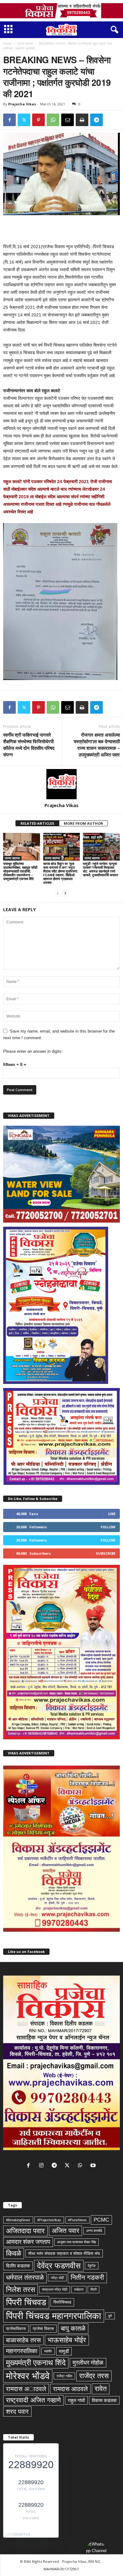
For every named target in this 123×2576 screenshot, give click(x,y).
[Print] (82, 120)
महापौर (48, 2351)
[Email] (67, 120)
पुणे (110, 2316)
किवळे (14, 2253)
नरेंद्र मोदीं (57, 2278)
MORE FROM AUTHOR (83, 823)
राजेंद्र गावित (64, 2376)
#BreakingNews (18, 2220)
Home (7, 43)
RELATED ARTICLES (37, 823)
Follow (108, 1527)
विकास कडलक (104, 2400)
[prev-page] (58, 893)
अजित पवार (65, 2231)
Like (112, 1514)
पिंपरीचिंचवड (62, 2302)
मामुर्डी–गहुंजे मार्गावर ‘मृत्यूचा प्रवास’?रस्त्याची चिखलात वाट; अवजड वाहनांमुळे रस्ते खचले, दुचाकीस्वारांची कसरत (100, 869)
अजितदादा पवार (25, 2231)
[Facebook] (9, 120)
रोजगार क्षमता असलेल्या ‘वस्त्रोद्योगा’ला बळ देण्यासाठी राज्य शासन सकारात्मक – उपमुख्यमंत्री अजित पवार (97, 745)
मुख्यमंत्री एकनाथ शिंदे (36, 2363)
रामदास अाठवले (26, 2389)
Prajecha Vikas (22, 104)
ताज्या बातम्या (25, 43)
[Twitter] (24, 120)
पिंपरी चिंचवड (26, 2302)
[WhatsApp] (53, 120)
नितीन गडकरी (87, 2278)
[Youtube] (94, 2166)
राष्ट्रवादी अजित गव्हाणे (33, 2400)
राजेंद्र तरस (94, 2376)
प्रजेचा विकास (43, 2329)
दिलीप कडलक (18, 2266)
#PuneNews (77, 2220)
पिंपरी (94, 2289)
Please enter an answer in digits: (33, 1051)
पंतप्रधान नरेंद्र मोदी (55, 2289)
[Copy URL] (111, 120)
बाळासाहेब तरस (23, 2340)
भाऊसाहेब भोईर (67, 2340)
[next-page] (65, 893)
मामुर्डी (64, 2351)
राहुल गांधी (76, 2400)
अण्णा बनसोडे (94, 2231)
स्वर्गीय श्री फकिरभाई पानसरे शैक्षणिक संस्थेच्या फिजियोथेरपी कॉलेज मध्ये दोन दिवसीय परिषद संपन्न (29, 745)
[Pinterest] (38, 120)
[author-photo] (61, 784)
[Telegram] (97, 120)
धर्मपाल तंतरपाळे (25, 2278)
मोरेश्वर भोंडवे (28, 2376)
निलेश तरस (20, 2289)
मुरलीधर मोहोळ (88, 2363)
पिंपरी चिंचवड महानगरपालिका (54, 2316)
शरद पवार (17, 2412)
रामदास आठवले (70, 2389)
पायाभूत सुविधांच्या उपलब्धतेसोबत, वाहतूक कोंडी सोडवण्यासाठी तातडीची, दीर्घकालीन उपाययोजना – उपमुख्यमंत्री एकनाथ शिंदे (20, 871)
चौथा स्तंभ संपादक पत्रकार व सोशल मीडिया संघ (64, 2253)
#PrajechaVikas (49, 2220)
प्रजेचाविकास (16, 2329)
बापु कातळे (73, 2328)
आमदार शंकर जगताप (28, 2242)
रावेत (101, 2389)
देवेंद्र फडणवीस (59, 2266)
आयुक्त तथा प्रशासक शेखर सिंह (76, 2242)
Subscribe (106, 1553)
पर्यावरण (79, 2289)
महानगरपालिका (22, 2351)
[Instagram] (43, 2166)
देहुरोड (92, 2266)
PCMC (101, 2220)
